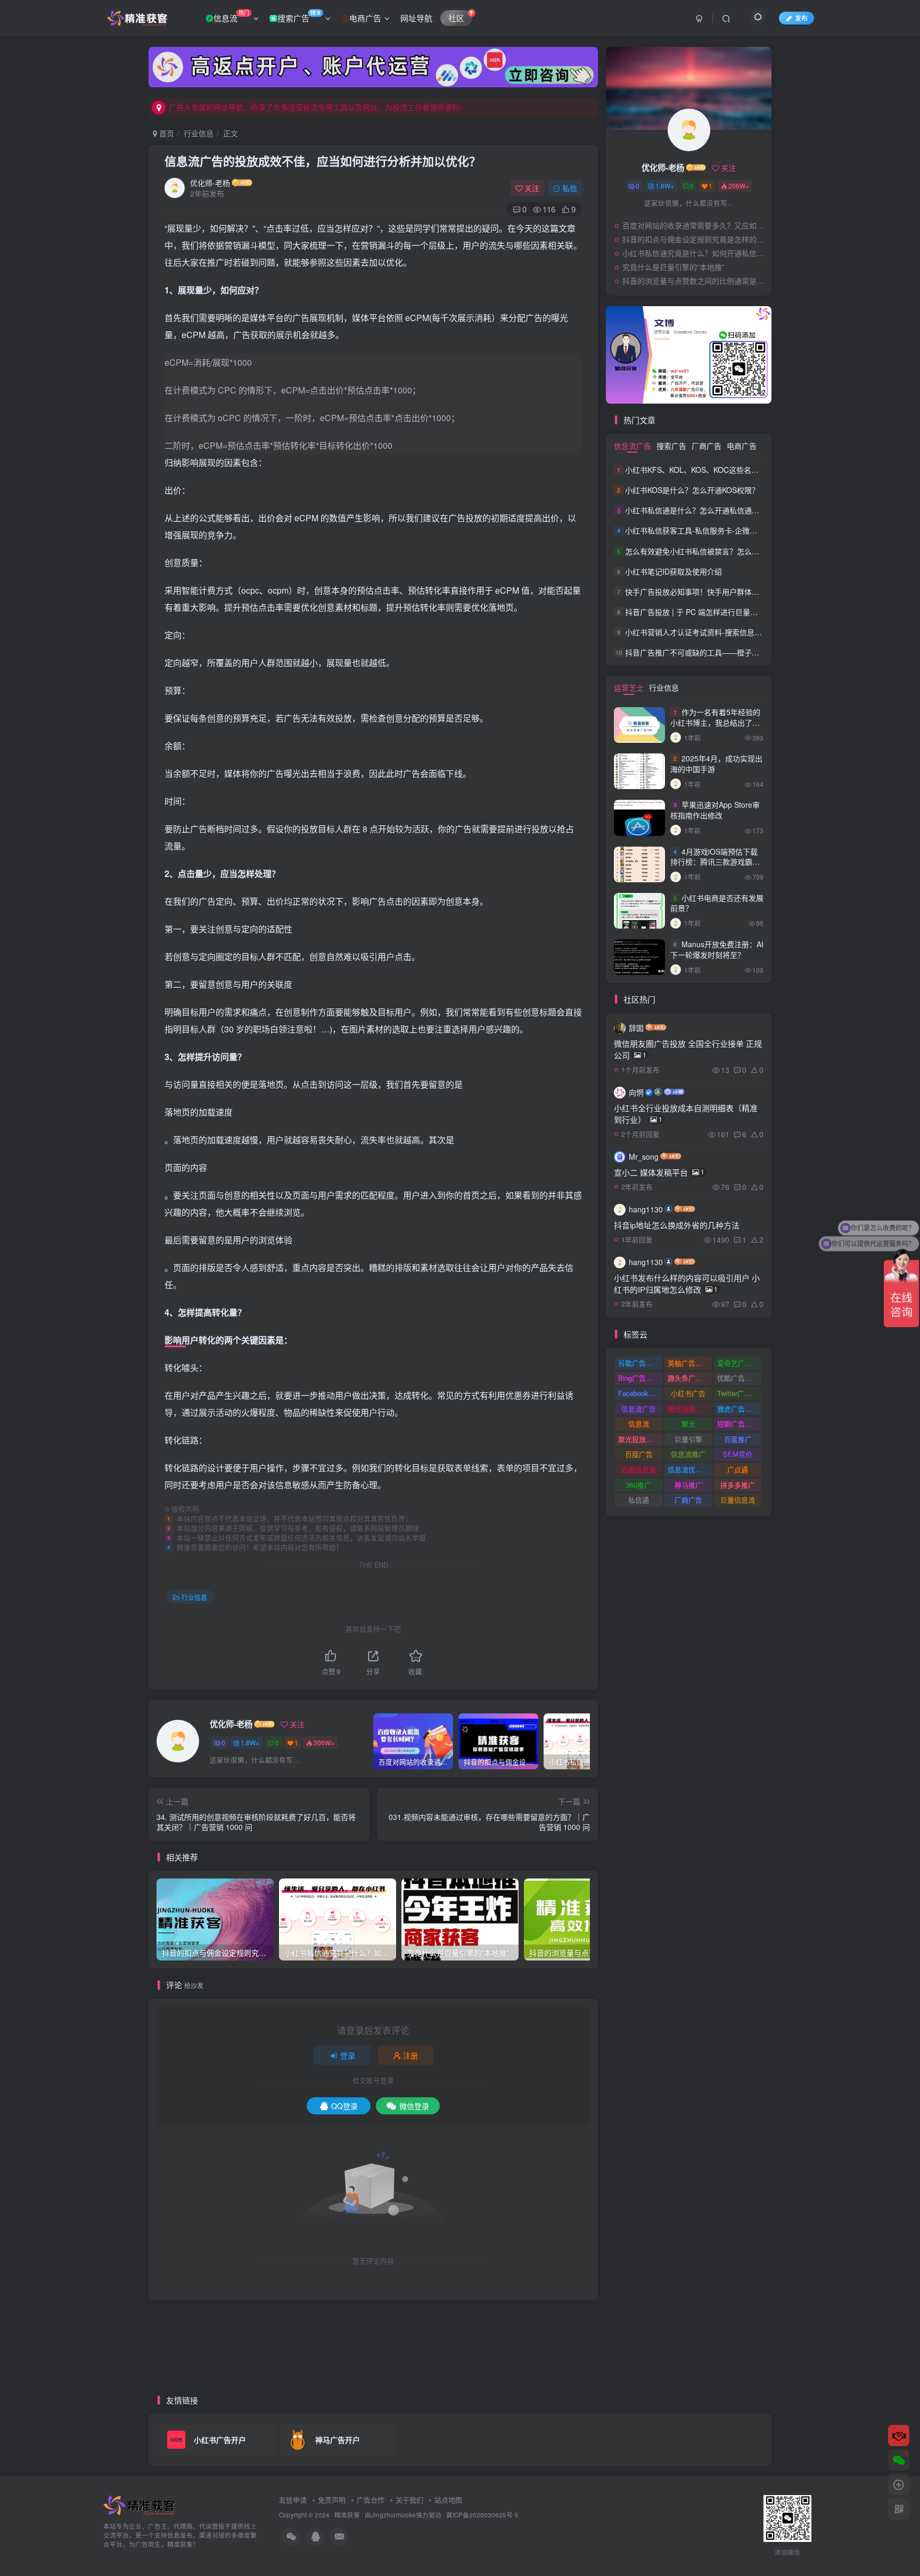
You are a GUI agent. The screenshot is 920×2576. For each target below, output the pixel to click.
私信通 (639, 1500)
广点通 (738, 1469)
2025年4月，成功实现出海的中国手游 (716, 764)
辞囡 (636, 1028)
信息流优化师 (688, 1469)
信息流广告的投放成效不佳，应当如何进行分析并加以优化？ (323, 161)
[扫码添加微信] (899, 2460)
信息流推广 (688, 1454)
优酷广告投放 (738, 1378)
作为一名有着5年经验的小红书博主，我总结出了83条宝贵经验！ (716, 722)
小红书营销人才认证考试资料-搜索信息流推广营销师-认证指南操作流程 (743, 632)
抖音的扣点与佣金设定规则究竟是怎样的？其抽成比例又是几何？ (694, 239)
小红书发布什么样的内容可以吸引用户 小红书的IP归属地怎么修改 (687, 1283)
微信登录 (414, 2106)
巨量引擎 (688, 1439)
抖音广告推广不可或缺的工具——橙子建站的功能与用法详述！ (729, 652)
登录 (348, 2055)
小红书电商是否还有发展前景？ (717, 903)
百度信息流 (639, 1469)
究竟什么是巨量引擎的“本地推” (673, 267)
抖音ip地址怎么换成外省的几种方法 (677, 1225)
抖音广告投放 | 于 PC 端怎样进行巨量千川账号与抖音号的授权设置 (736, 612)
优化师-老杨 (210, 183)
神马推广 (688, 1485)
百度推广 (738, 1439)
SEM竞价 (738, 1454)
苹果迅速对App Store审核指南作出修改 (715, 810)
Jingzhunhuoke (393, 2515)
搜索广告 (299, 16)
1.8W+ (250, 1742)
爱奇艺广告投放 (739, 1363)
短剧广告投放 (738, 1424)
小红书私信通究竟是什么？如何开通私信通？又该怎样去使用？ (694, 253)
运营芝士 (629, 687)
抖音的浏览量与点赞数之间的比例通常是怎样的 (694, 281)
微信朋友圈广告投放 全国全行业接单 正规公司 (688, 1049)
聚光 (688, 1424)
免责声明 (332, 2500)
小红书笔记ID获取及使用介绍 (673, 571)
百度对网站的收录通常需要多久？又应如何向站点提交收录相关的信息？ (694, 225)
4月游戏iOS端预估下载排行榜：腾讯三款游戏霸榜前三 (715, 862)
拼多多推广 (738, 1485)
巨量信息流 (738, 1500)
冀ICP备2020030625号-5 (482, 2515)
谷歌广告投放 (639, 1363)
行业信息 (199, 133)
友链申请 (293, 2500)
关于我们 (409, 2500)
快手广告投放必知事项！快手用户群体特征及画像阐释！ (718, 592)
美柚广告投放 (688, 1363)
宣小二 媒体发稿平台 (659, 1172)
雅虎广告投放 (738, 1409)
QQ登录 (344, 2106)
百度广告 (639, 1454)
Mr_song (644, 1156)
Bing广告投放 (639, 1378)
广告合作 (371, 2500)
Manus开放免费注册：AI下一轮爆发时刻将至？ (717, 949)
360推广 (639, 1485)
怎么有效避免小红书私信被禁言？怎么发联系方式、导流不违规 (729, 551)
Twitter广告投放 (739, 1393)
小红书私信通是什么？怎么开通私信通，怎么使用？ (711, 510)
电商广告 (365, 18)
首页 (166, 133)
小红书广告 (688, 1393)
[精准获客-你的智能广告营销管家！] (141, 2505)
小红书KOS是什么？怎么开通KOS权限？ (692, 490)
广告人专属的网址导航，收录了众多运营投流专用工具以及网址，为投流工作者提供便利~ (316, 107)
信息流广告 (632, 446)
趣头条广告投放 (690, 1378)
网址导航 (416, 18)
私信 (570, 188)
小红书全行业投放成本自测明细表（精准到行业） (686, 1114)
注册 (410, 2055)
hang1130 (646, 1209)
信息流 (231, 16)
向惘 (636, 1092)
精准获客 (347, 2515)
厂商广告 (707, 446)
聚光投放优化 (639, 1439)
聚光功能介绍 (688, 1409)
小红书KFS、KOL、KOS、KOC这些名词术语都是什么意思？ (725, 470)
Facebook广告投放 (640, 1393)
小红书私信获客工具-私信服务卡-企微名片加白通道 (710, 531)
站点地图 (448, 2500)
